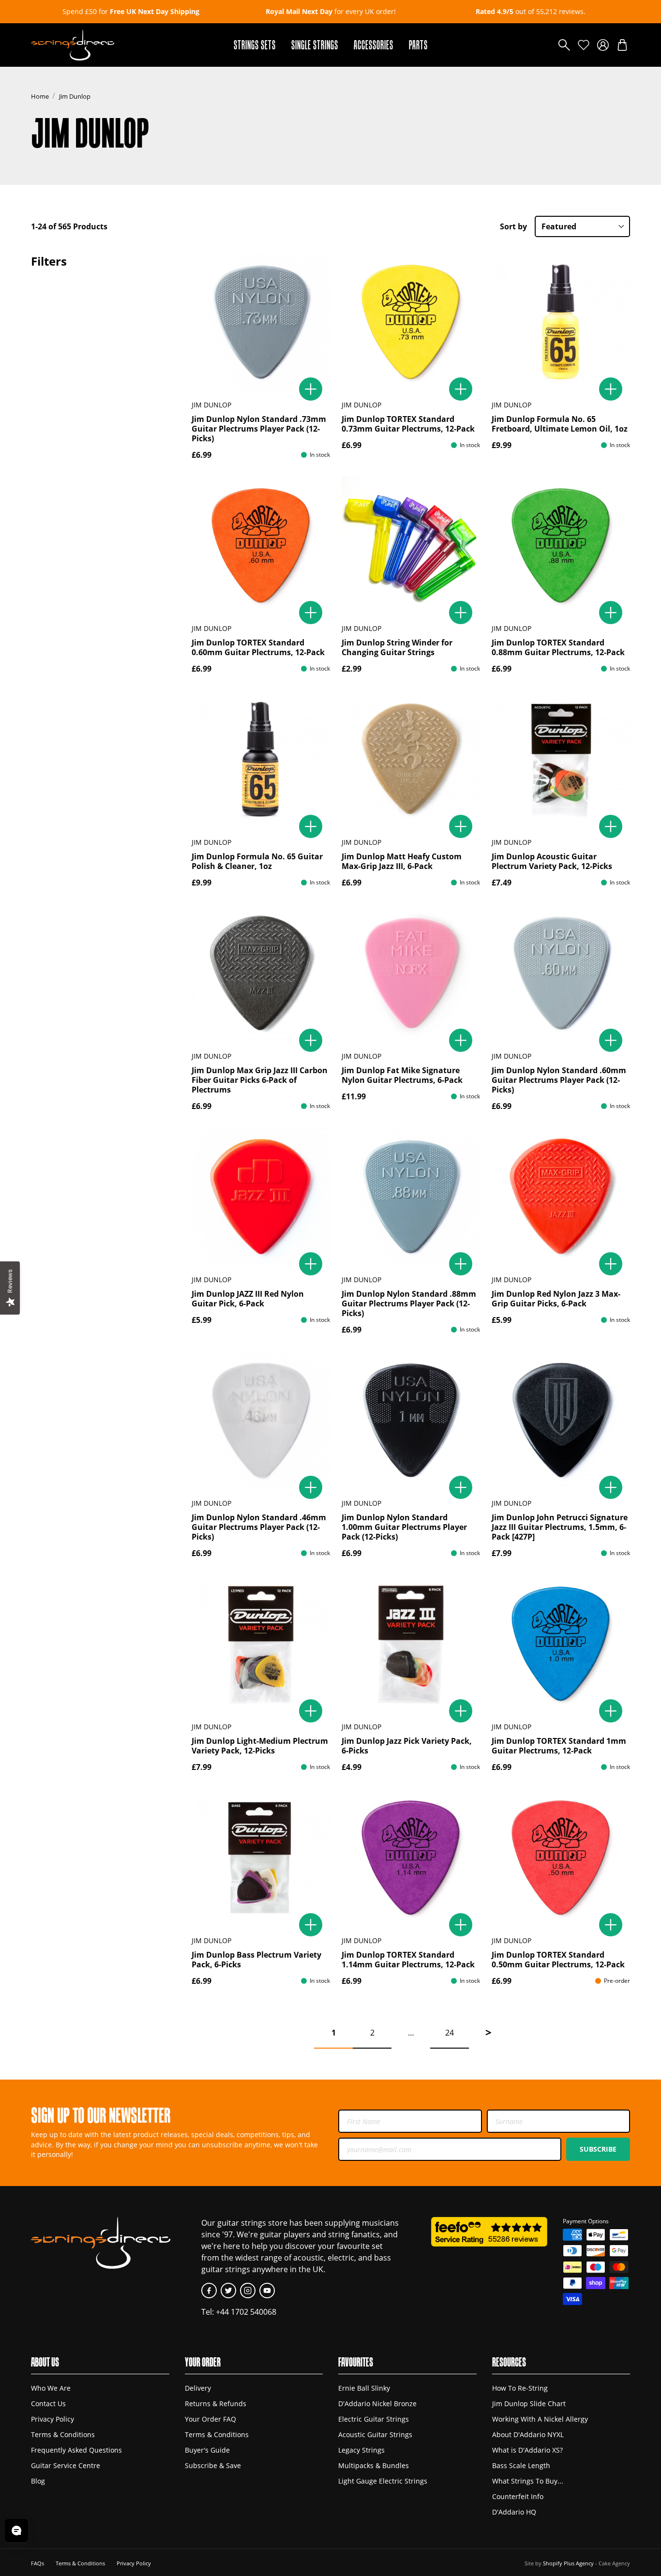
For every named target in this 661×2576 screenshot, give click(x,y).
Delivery (198, 2388)
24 (450, 2033)
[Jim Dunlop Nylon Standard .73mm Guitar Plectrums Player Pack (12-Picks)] (261, 322)
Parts (418, 45)
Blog (38, 2481)
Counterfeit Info (518, 2496)
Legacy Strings (361, 2450)
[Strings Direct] (73, 45)
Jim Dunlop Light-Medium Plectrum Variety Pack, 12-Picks (260, 1746)
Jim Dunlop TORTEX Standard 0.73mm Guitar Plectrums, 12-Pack (408, 424)
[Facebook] (209, 2291)
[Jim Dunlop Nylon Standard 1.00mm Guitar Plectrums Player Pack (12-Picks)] (411, 1420)
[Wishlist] (584, 45)
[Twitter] (228, 2291)
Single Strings (315, 45)
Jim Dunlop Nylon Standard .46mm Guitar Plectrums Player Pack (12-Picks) (259, 1527)
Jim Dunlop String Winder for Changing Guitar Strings (397, 647)
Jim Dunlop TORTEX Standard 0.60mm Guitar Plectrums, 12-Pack (258, 647)
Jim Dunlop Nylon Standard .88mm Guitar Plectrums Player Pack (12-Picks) (409, 1303)
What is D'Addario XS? (527, 2450)
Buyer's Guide (207, 2450)
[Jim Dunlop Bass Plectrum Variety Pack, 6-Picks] (261, 1857)
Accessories (374, 45)
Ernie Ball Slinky (364, 2388)
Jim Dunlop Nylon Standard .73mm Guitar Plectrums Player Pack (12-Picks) (259, 429)
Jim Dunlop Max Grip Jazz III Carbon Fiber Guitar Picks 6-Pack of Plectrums (260, 1080)
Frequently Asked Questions (76, 2450)
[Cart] (622, 45)
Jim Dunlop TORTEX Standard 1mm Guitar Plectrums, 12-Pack (559, 1746)
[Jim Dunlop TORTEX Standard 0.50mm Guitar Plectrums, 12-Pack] (561, 1857)
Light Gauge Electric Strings (383, 2481)
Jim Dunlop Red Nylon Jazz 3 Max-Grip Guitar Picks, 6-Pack (556, 1299)
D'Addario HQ (514, 2512)
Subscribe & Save (213, 2465)
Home (40, 96)
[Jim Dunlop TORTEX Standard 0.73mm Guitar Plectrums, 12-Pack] (411, 322)
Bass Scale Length (521, 2465)
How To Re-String (520, 2388)
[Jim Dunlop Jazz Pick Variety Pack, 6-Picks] (411, 1644)
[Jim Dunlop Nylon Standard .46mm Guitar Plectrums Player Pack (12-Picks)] (261, 1420)
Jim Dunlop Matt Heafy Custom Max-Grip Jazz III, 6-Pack (402, 861)
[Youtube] (267, 2291)
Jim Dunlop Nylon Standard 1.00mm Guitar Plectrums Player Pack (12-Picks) (404, 1527)
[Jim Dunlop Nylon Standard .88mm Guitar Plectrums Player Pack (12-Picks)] (411, 1197)
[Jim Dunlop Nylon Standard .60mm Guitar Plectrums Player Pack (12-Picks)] (561, 973)
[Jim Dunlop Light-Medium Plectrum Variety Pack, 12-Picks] (261, 1644)
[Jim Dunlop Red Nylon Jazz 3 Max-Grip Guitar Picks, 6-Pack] (561, 1197)
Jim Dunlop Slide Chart (529, 2404)
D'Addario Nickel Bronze (377, 2404)
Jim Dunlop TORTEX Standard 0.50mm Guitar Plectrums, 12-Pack (558, 1960)
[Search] (564, 45)
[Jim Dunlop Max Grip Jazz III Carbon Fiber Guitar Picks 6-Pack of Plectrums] (261, 973)
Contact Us (48, 2404)
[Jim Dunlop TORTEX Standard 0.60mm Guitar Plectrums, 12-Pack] (261, 545)
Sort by (513, 226)
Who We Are (51, 2388)
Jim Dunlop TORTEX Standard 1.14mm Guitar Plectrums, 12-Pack (408, 1960)
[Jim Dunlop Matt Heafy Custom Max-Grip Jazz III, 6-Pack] (411, 759)
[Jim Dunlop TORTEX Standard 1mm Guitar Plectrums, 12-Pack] (561, 1644)
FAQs (38, 2563)
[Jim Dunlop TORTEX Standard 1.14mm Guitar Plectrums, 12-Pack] (411, 1857)
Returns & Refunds (216, 2404)
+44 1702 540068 (246, 2312)
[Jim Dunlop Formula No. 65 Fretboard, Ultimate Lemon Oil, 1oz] (561, 322)
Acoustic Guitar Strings (375, 2434)
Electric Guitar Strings (374, 2419)
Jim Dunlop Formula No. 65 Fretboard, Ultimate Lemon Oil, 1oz (560, 424)
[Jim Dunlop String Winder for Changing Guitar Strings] (411, 545)
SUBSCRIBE (598, 2149)
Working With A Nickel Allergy (540, 2419)
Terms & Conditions (63, 2434)
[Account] (603, 45)
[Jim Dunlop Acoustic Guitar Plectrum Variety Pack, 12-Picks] (561, 759)
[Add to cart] (311, 389)
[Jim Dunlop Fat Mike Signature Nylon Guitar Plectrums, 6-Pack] (411, 973)
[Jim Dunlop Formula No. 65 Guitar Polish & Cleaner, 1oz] (261, 759)
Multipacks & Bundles (374, 2465)
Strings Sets (255, 45)
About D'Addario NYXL (528, 2434)
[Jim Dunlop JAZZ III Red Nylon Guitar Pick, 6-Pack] (261, 1197)
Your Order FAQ (210, 2419)
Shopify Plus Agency (568, 2563)
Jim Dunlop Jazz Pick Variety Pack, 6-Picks (407, 1746)
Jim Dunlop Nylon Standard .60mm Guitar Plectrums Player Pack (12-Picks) (559, 1080)
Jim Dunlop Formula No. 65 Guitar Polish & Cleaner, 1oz (257, 861)
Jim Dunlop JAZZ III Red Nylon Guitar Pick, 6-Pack (248, 1299)
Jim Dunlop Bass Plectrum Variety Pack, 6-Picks (256, 1960)
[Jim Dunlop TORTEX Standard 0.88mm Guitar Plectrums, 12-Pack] (561, 545)
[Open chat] (16, 2531)
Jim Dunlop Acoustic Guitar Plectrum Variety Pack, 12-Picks (552, 861)
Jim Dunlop (75, 96)
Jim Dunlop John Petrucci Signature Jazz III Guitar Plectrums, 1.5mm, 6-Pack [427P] (560, 1527)
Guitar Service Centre (66, 2465)
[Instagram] (248, 2291)
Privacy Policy (53, 2419)
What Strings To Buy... (528, 2481)
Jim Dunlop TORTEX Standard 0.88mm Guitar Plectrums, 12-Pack (558, 647)
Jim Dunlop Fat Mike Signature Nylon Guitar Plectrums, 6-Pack (402, 1075)
